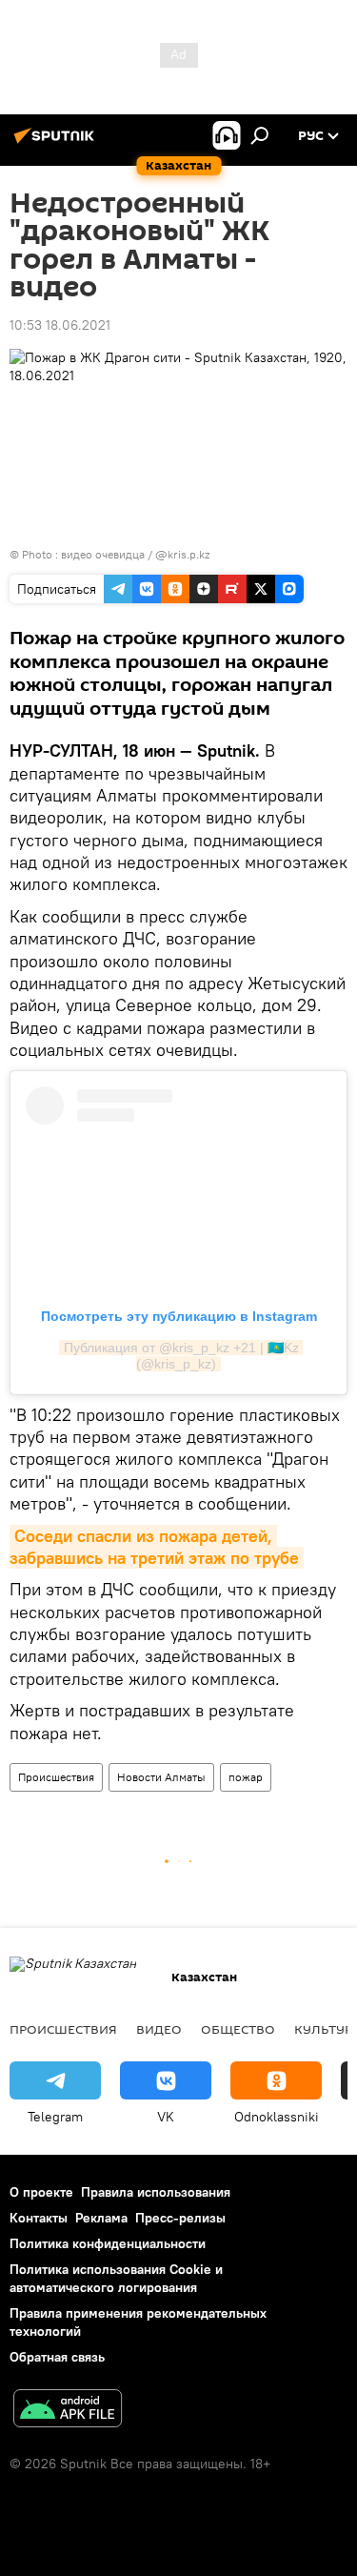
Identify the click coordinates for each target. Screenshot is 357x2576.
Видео (159, 2029)
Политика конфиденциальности (108, 2243)
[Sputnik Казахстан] (57, 143)
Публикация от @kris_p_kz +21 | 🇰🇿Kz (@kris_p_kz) (183, 1356)
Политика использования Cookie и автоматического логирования (116, 2278)
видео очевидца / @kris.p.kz (135, 554)
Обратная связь (57, 2357)
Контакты (39, 2218)
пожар (246, 1777)
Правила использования (156, 2192)
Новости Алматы (161, 1777)
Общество (238, 2029)
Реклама (101, 2218)
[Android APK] (68, 2411)
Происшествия (56, 1777)
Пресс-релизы (180, 2218)
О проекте (41, 2192)
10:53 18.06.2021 (60, 325)
